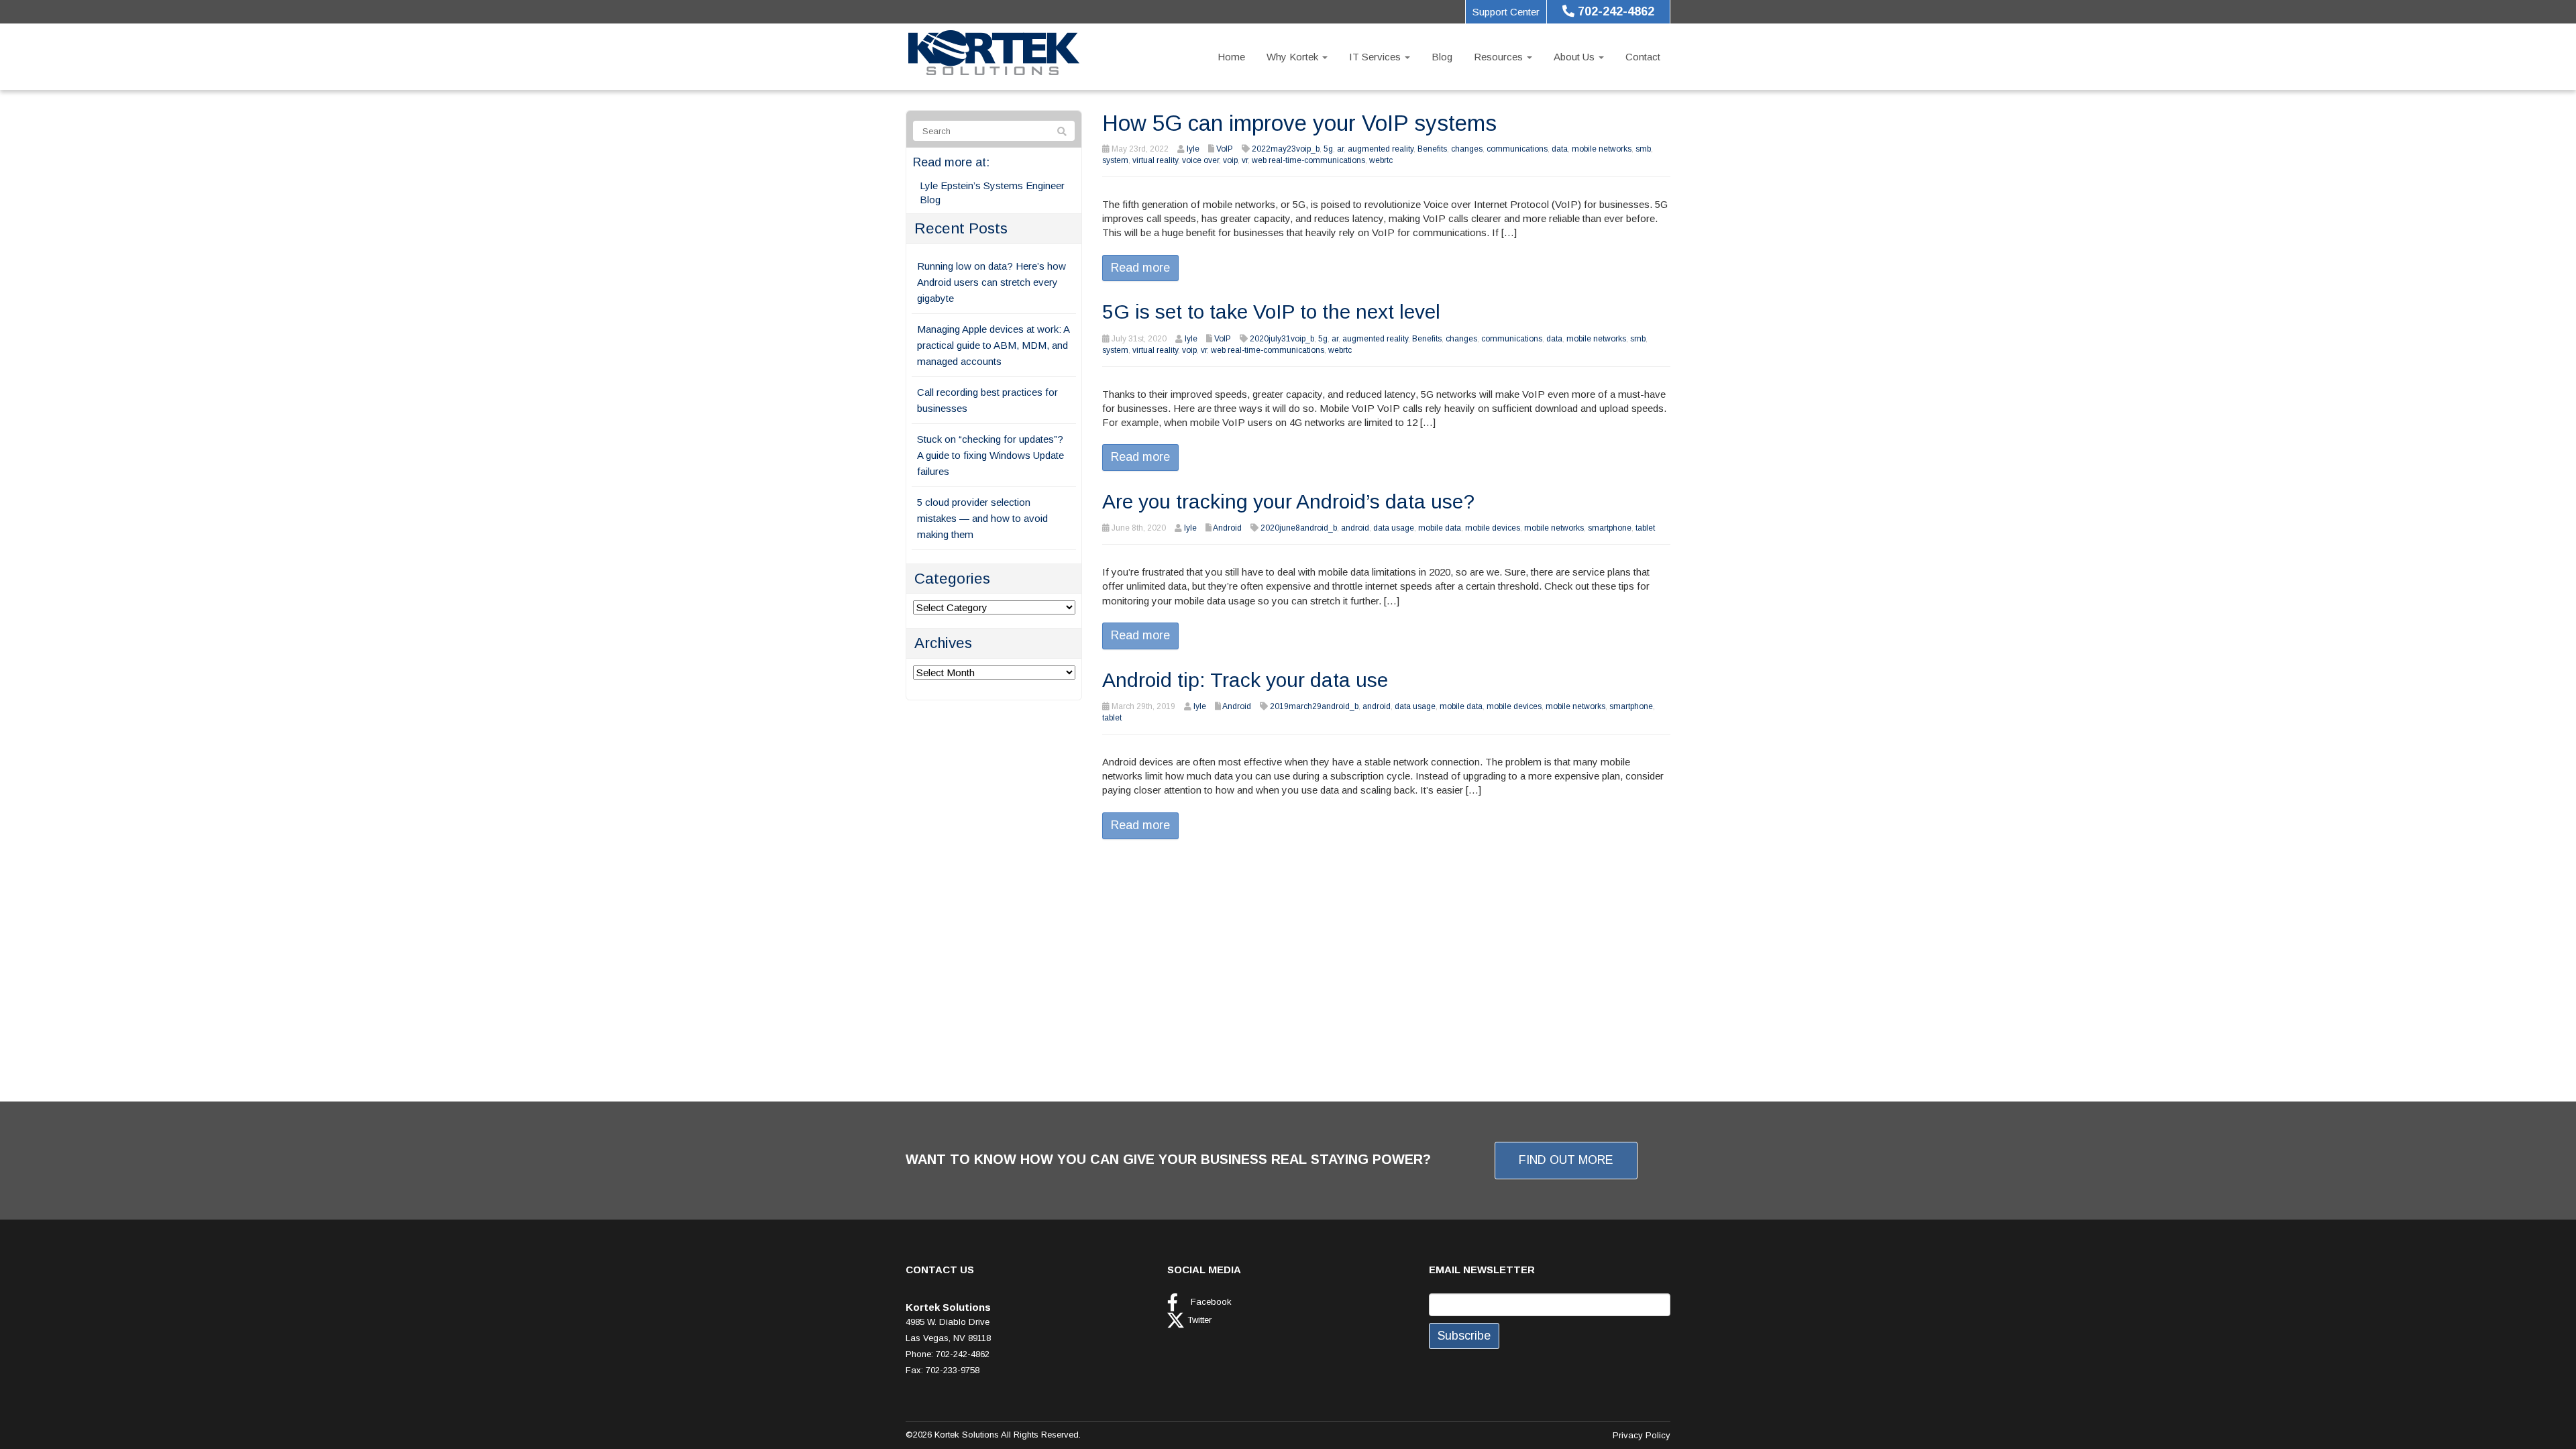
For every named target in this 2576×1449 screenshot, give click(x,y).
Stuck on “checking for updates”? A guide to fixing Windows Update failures (990, 455)
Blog (1442, 57)
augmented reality (1381, 149)
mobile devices (1493, 528)
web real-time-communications (1308, 160)
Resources (1500, 57)
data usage (1394, 528)
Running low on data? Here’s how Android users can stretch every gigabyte (991, 282)
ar (1340, 149)
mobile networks (1602, 149)
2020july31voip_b (1282, 339)
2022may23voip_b (1286, 149)
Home (1231, 57)
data (1560, 149)
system (1115, 160)
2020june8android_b (1299, 528)
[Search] (1062, 131)
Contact (1643, 57)
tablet (1645, 528)
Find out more (1566, 1160)
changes (1467, 149)
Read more (1140, 268)
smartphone (1610, 528)
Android (1227, 528)
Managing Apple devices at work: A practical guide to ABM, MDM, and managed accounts (993, 345)
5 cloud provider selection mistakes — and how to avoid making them (982, 518)
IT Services (1376, 57)
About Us (1575, 57)
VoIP (1225, 149)
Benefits (1432, 149)
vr (1245, 160)
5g (1328, 149)
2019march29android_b (1314, 706)
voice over (1200, 160)
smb (1643, 149)
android (1355, 528)
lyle (1193, 149)
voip (1230, 160)
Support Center (1506, 12)
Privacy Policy (1642, 1435)
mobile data (1440, 528)
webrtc (1381, 160)
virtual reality (1155, 160)
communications (1517, 149)
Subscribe (1464, 1336)
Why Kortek (1294, 57)
